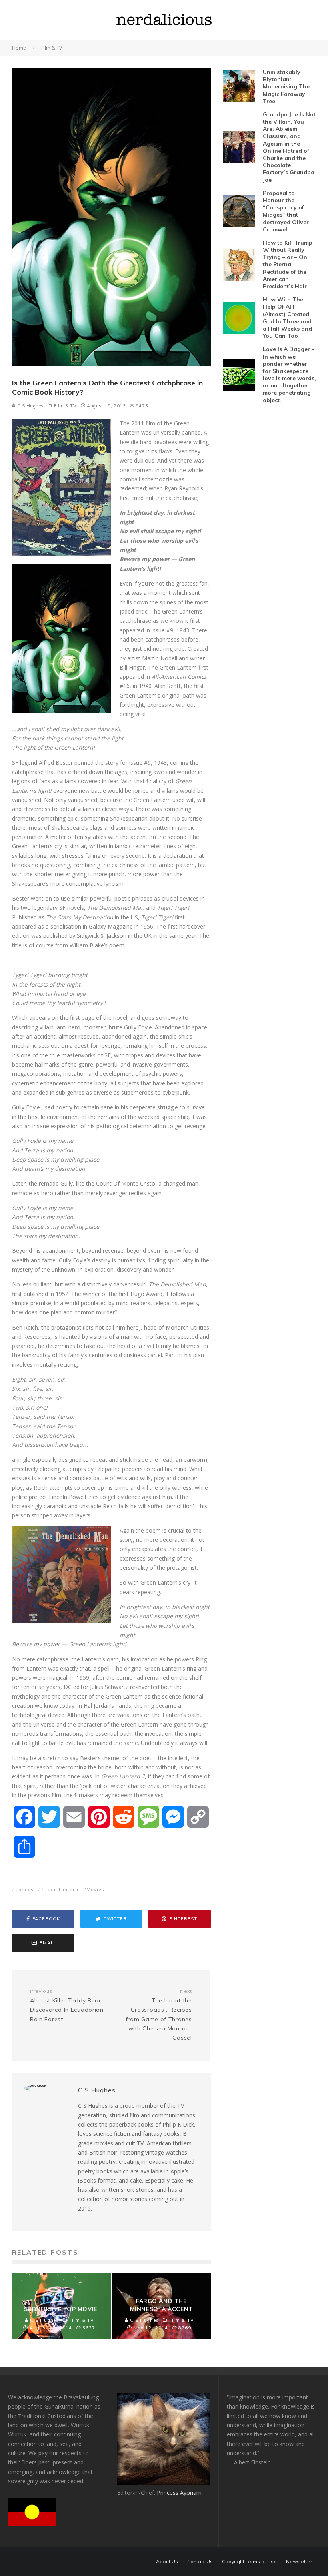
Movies (95, 1889)
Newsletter (299, 2562)
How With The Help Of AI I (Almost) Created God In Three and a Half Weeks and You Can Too (287, 318)
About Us (167, 2562)
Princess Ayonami (180, 2493)
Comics (24, 1889)
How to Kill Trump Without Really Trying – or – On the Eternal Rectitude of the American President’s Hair (288, 264)
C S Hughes (30, 406)
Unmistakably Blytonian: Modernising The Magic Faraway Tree (286, 87)
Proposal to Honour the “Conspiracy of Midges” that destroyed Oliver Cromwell (286, 211)
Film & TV (65, 406)
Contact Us (200, 2562)
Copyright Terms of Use (249, 2562)
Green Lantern (60, 1889)
